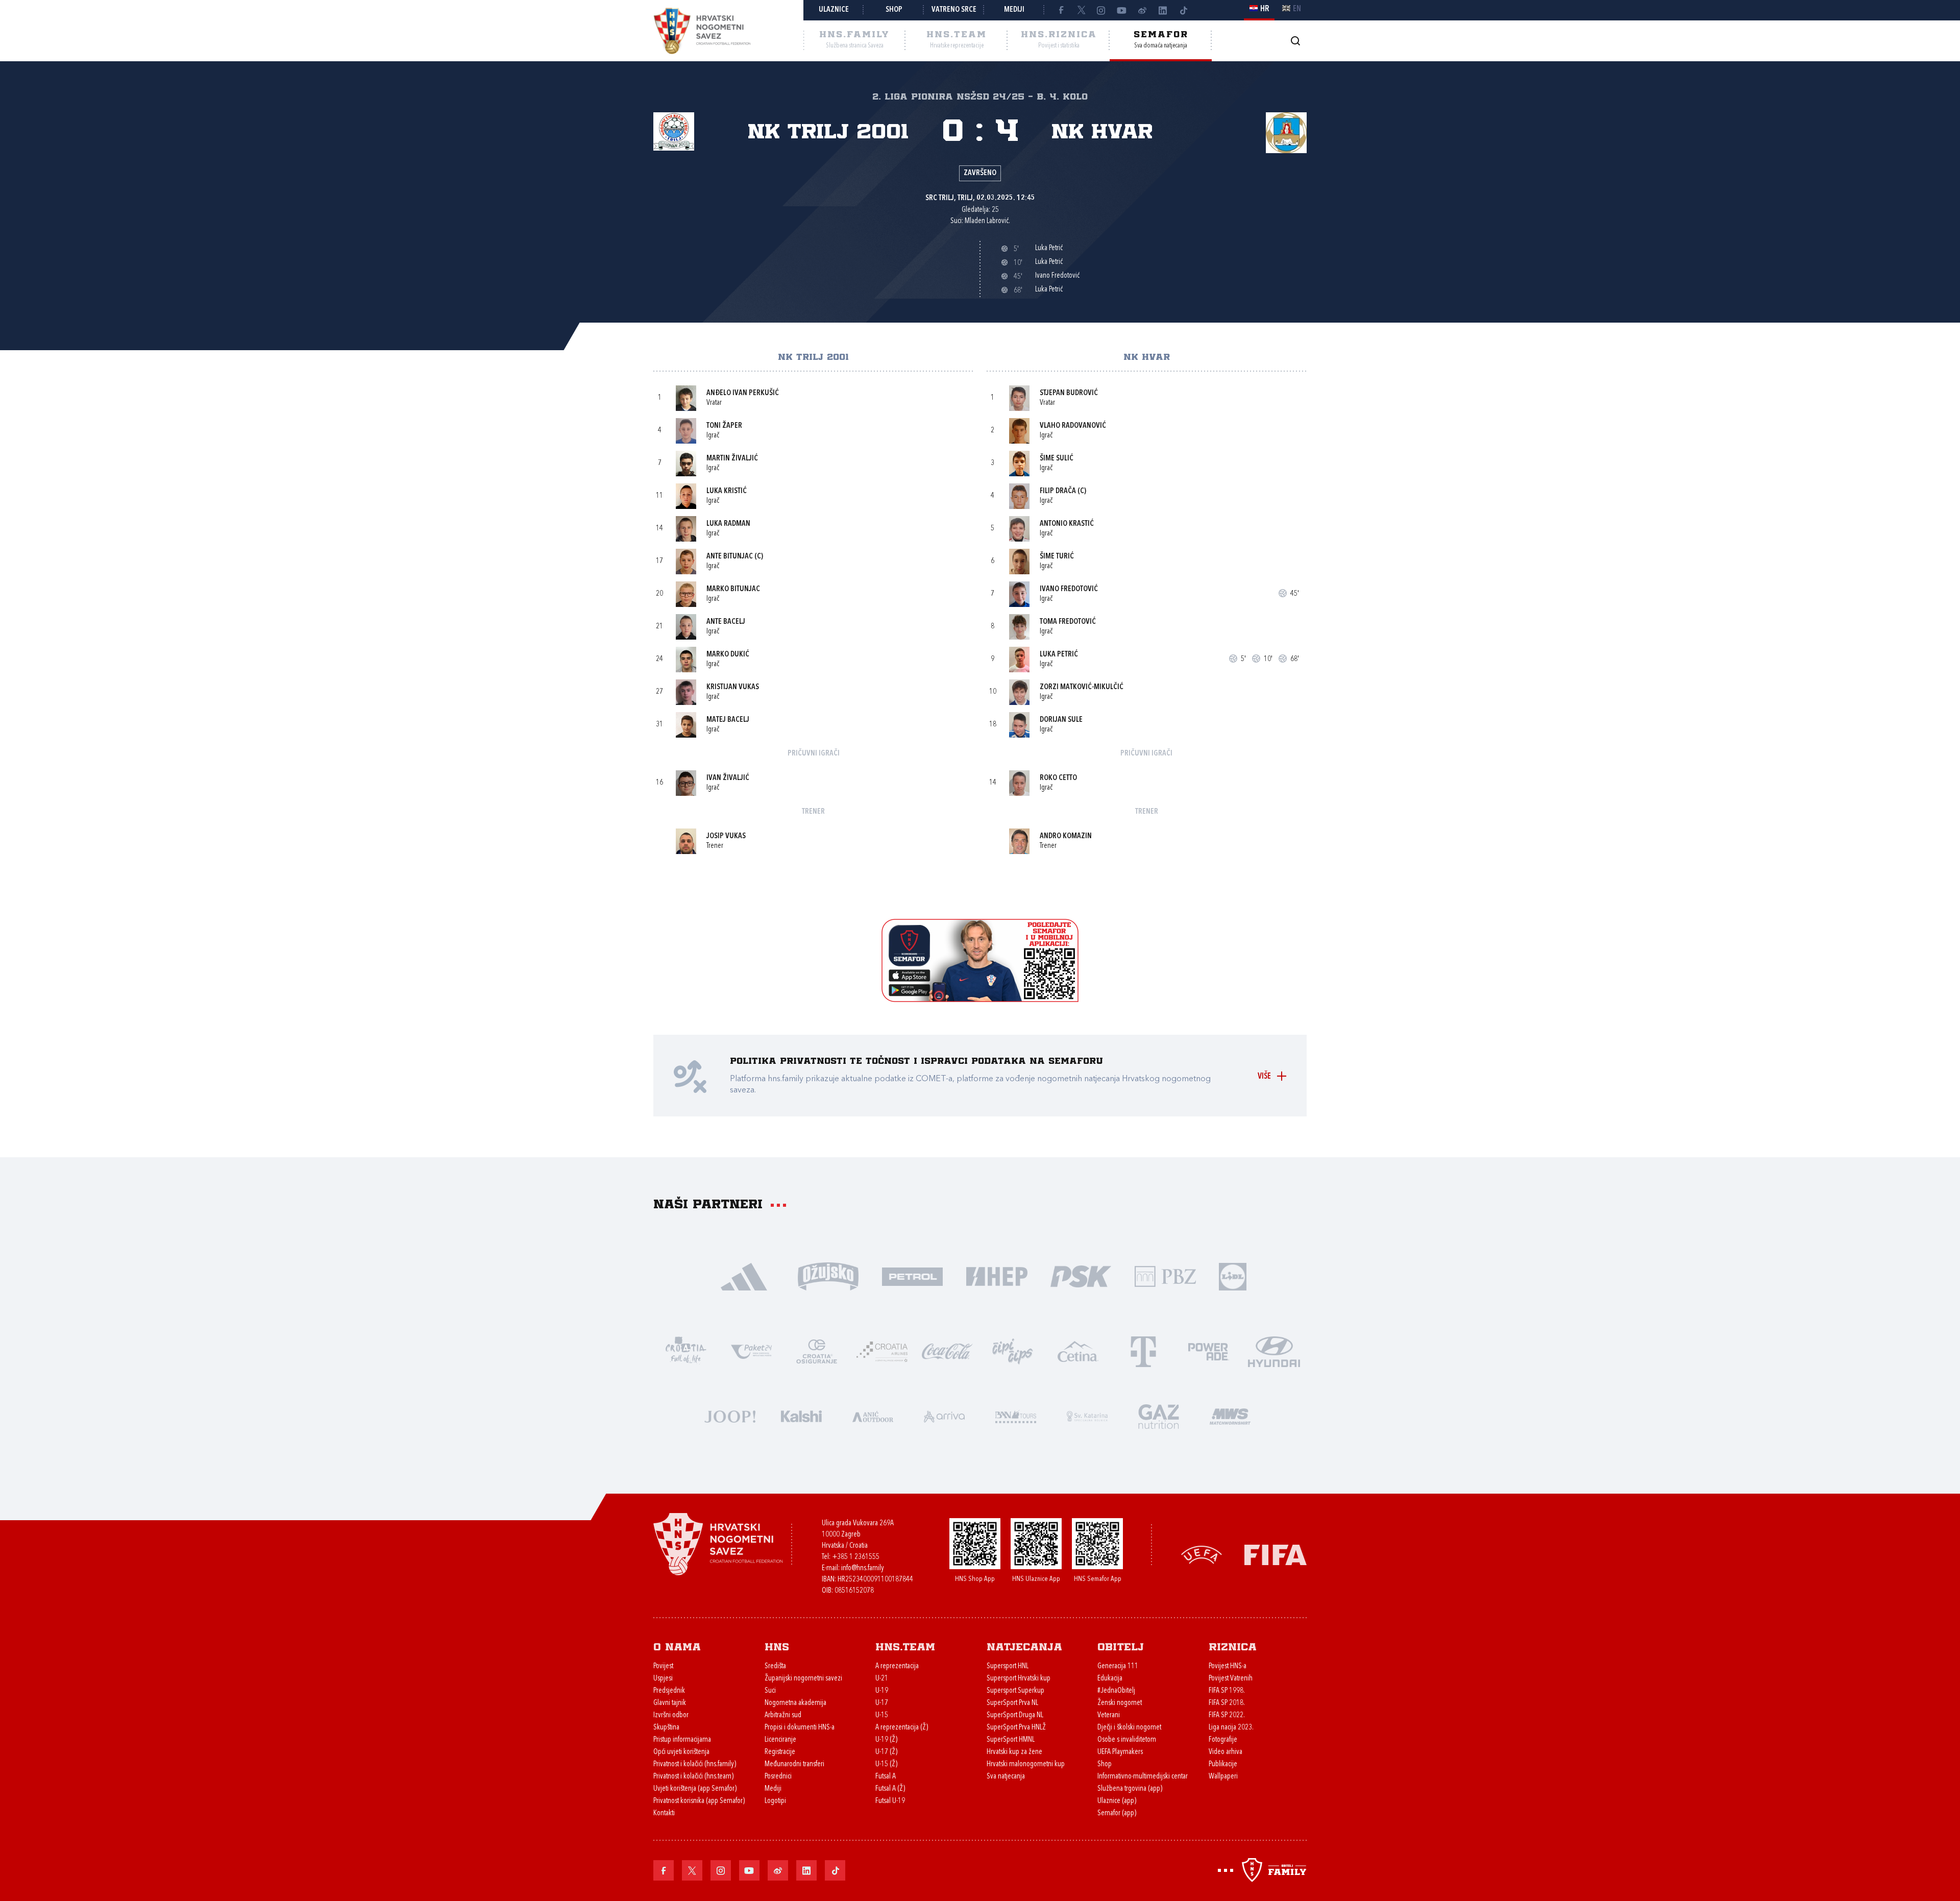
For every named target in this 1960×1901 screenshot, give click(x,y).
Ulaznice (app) (1117, 1801)
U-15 (882, 1715)
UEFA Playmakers (1120, 1752)
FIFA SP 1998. (1227, 1691)
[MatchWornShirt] (1230, 1415)
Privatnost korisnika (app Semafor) (699, 1801)
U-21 (882, 1679)
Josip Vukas (726, 836)
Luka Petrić (1059, 655)
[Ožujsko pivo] (828, 1275)
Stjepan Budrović (1069, 393)
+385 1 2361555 (856, 1557)
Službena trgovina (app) (1130, 1789)
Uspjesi (663, 1679)
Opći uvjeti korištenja (681, 1752)
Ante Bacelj (726, 622)
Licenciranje (780, 1740)
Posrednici (778, 1777)
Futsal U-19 (890, 1801)
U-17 (882, 1703)
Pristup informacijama (682, 1740)
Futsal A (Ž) (890, 1789)
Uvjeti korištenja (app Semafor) (695, 1789)
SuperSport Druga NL (1015, 1715)
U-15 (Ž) (886, 1764)
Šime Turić (1057, 557)
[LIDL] (1233, 1275)
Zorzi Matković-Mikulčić (1082, 687)
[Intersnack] (1013, 1350)
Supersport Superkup (1015, 1691)
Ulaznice (834, 10)
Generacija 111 (1118, 1666)
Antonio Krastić (1067, 524)
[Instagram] (1101, 10)
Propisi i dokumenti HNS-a (800, 1728)
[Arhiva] (1295, 41)
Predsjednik (669, 1691)
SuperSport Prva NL (1012, 1703)
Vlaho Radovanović (1073, 426)
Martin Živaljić (732, 459)
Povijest (663, 1666)
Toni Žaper (724, 426)
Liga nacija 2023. (1231, 1728)
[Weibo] (1142, 10)
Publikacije (1223, 1764)
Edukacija (1110, 1679)
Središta (775, 1666)
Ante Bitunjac (730, 557)
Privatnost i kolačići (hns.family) (695, 1764)
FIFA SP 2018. (1227, 1703)
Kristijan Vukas (733, 687)
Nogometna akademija (795, 1703)
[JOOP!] (730, 1415)
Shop (894, 10)
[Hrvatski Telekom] (1143, 1350)
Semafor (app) (1117, 1813)
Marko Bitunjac (733, 589)
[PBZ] (1165, 1275)
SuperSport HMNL (1011, 1740)
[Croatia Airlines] (882, 1350)
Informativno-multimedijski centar (1143, 1777)
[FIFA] (1276, 1554)
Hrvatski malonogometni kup (1026, 1764)
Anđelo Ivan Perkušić (743, 393)
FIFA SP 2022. (1227, 1715)
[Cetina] (1078, 1350)
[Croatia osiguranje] (817, 1350)
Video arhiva (1226, 1752)
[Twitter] (1081, 10)
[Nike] (744, 1275)
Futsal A (886, 1777)
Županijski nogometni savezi (803, 1679)
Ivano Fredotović (1069, 589)
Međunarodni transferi (794, 1764)
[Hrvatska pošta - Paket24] (751, 1350)
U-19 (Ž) (886, 1740)
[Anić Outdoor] (873, 1415)
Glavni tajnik (670, 1703)
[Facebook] (1061, 10)
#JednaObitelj (1116, 1691)
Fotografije (1223, 1740)
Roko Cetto (1058, 778)
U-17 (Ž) (886, 1752)
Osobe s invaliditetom (1127, 1740)
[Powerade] (1209, 1350)
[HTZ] (686, 1350)
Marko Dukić (728, 655)
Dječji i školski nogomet (1129, 1728)
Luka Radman (728, 524)
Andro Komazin (1066, 836)
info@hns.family (863, 1568)
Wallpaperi (1223, 1777)
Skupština (666, 1728)
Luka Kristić (727, 491)
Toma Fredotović (1068, 622)
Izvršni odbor (671, 1715)
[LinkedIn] (1163, 10)
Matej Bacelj (728, 720)
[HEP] (997, 1275)
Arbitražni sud (783, 1715)
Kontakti (664, 1813)
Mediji (1014, 10)
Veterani (1109, 1715)
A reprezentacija (897, 1666)
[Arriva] (944, 1415)
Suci (770, 1691)
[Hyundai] (1274, 1350)
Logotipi (775, 1801)
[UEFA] (1202, 1554)
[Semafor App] (980, 999)
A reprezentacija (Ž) (902, 1728)
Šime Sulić (1057, 459)
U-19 (882, 1691)
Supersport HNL (1008, 1666)
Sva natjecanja (1006, 1777)
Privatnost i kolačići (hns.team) (693, 1777)
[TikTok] (1183, 10)
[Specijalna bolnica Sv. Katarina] (1087, 1415)
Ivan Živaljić (728, 778)
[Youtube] (1122, 10)
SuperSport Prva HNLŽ (1016, 1728)
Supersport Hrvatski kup (1019, 1679)
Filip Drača (1058, 491)
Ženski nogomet (1120, 1703)
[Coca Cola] (947, 1350)
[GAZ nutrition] (1159, 1415)
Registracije (780, 1752)
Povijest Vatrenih (1231, 1679)
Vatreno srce (954, 10)
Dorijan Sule (1061, 720)
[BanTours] (1016, 1415)
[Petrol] (912, 1275)
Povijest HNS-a (1228, 1666)
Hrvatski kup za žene (1014, 1752)
